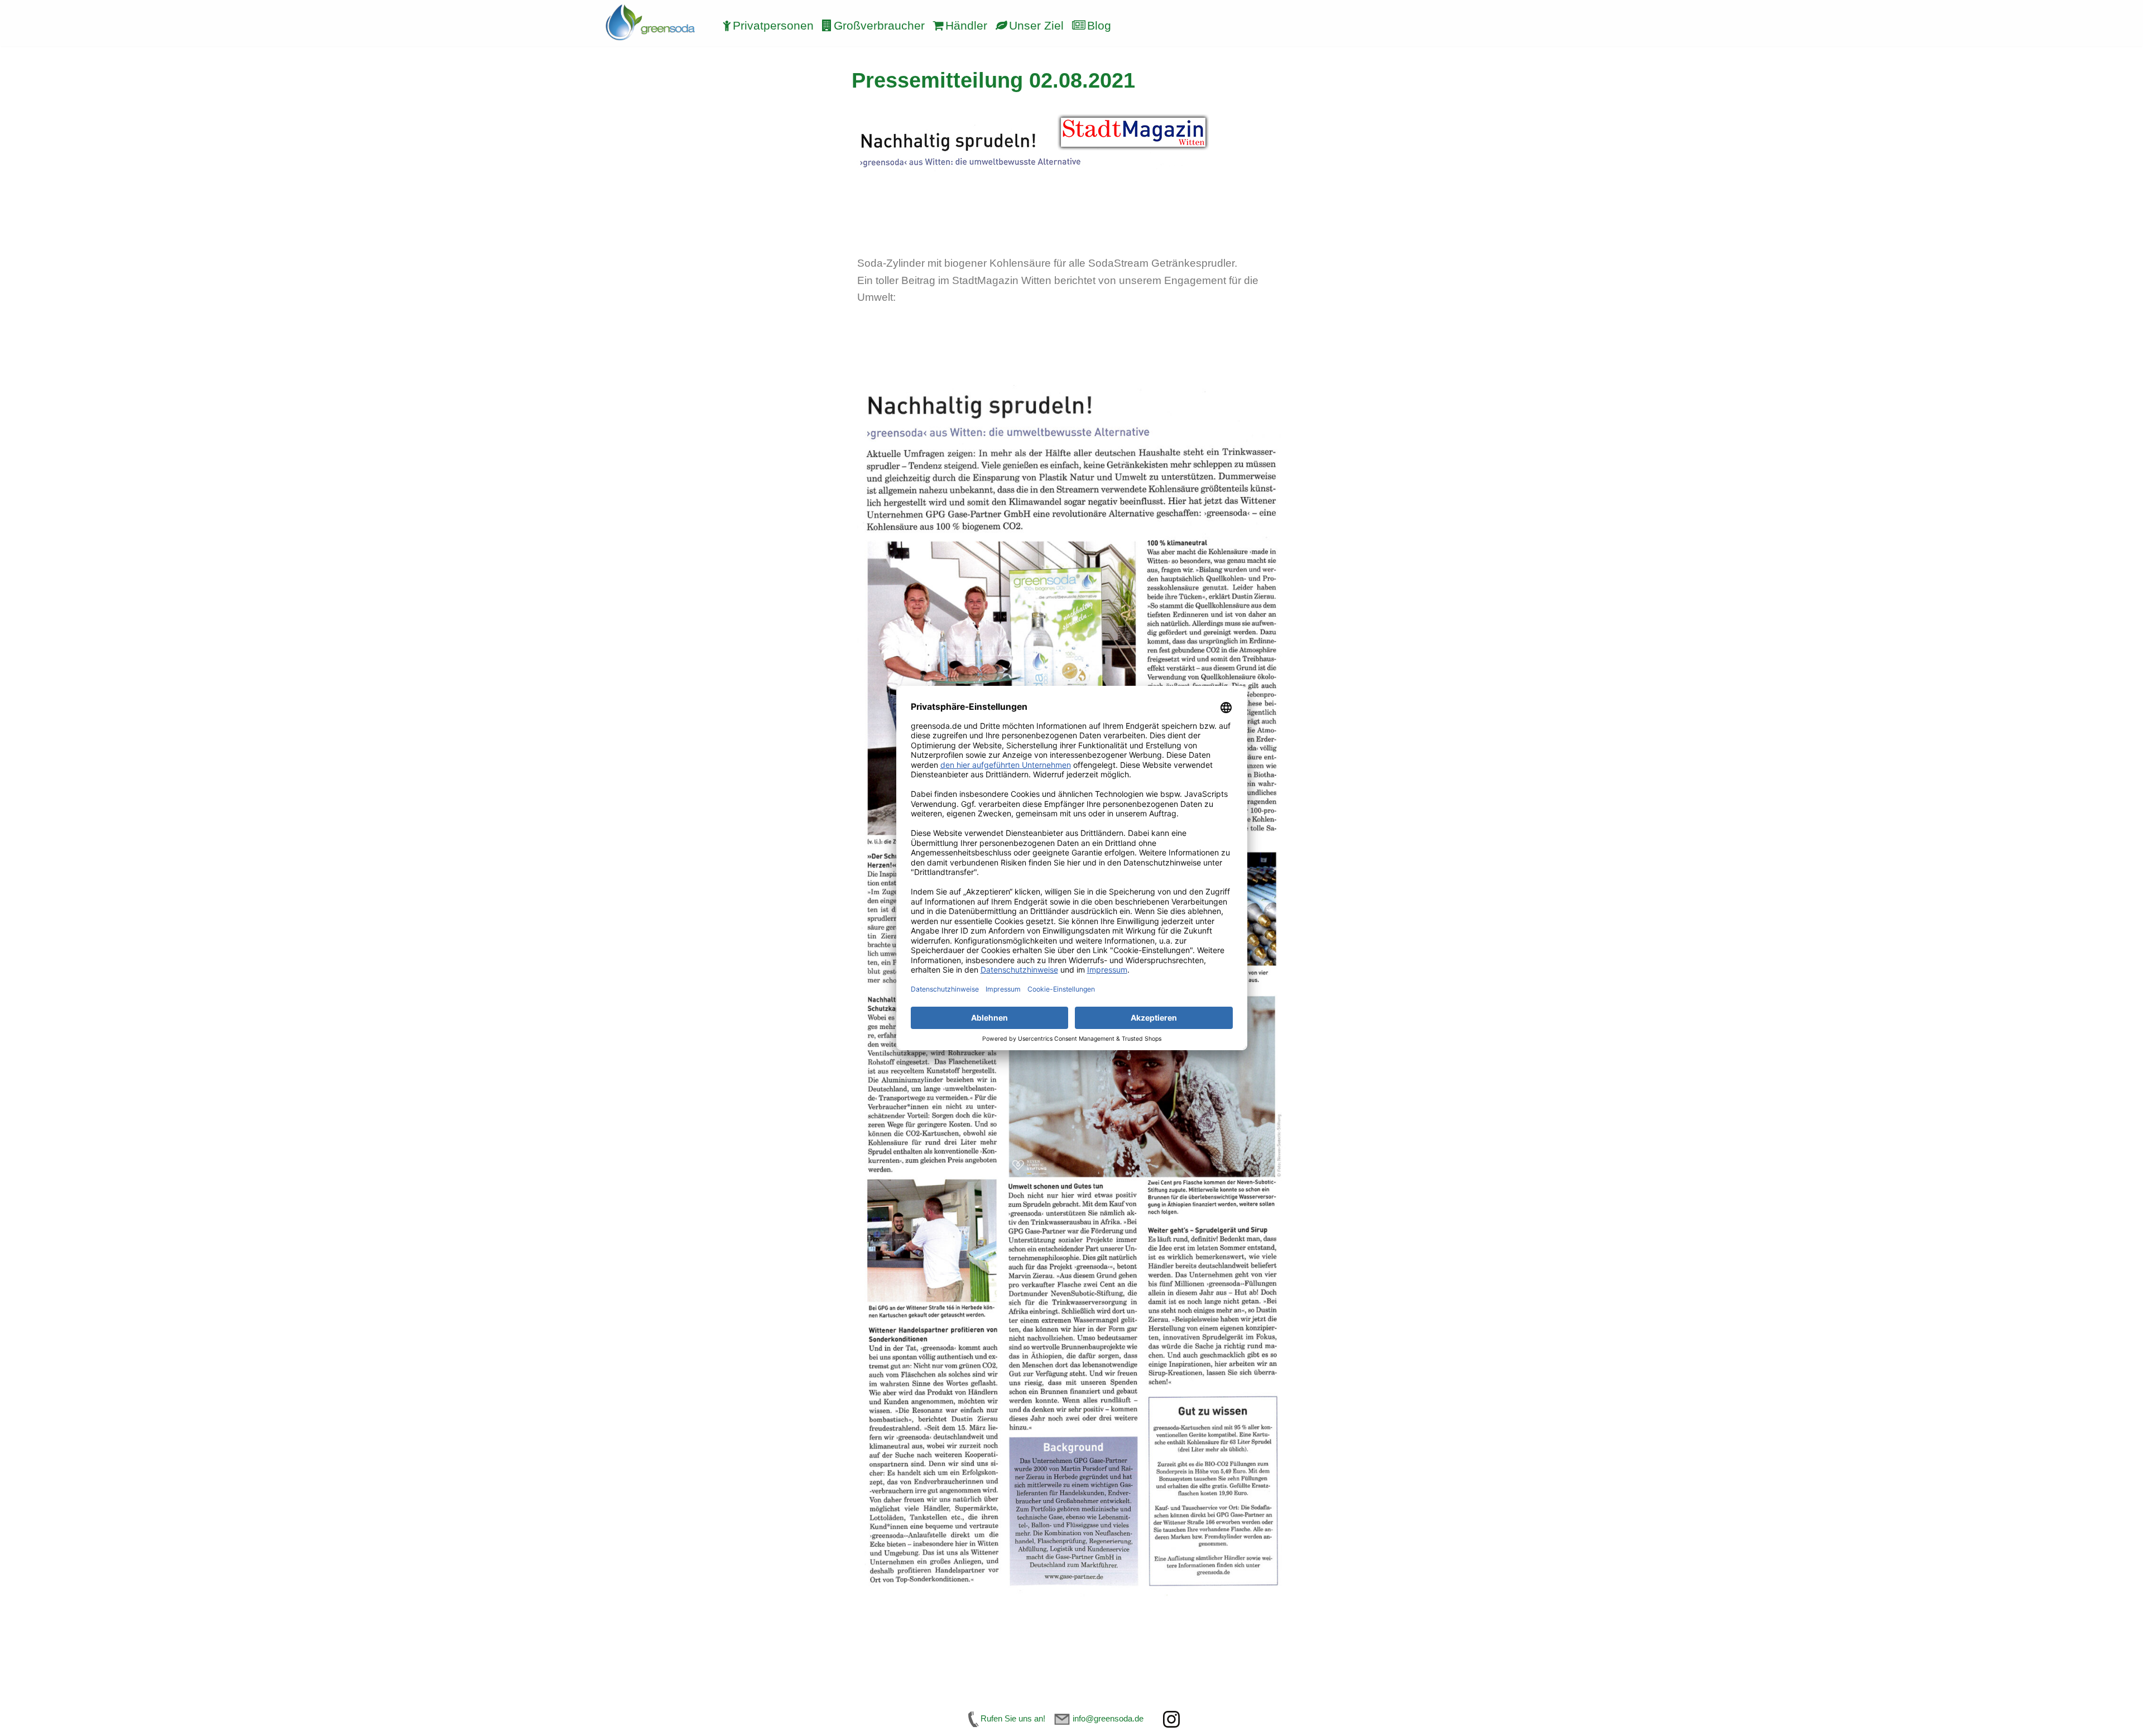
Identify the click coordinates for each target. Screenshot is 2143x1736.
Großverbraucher (879, 26)
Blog (1099, 26)
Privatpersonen (773, 26)
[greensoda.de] (650, 23)
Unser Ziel (1036, 26)
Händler (966, 26)
